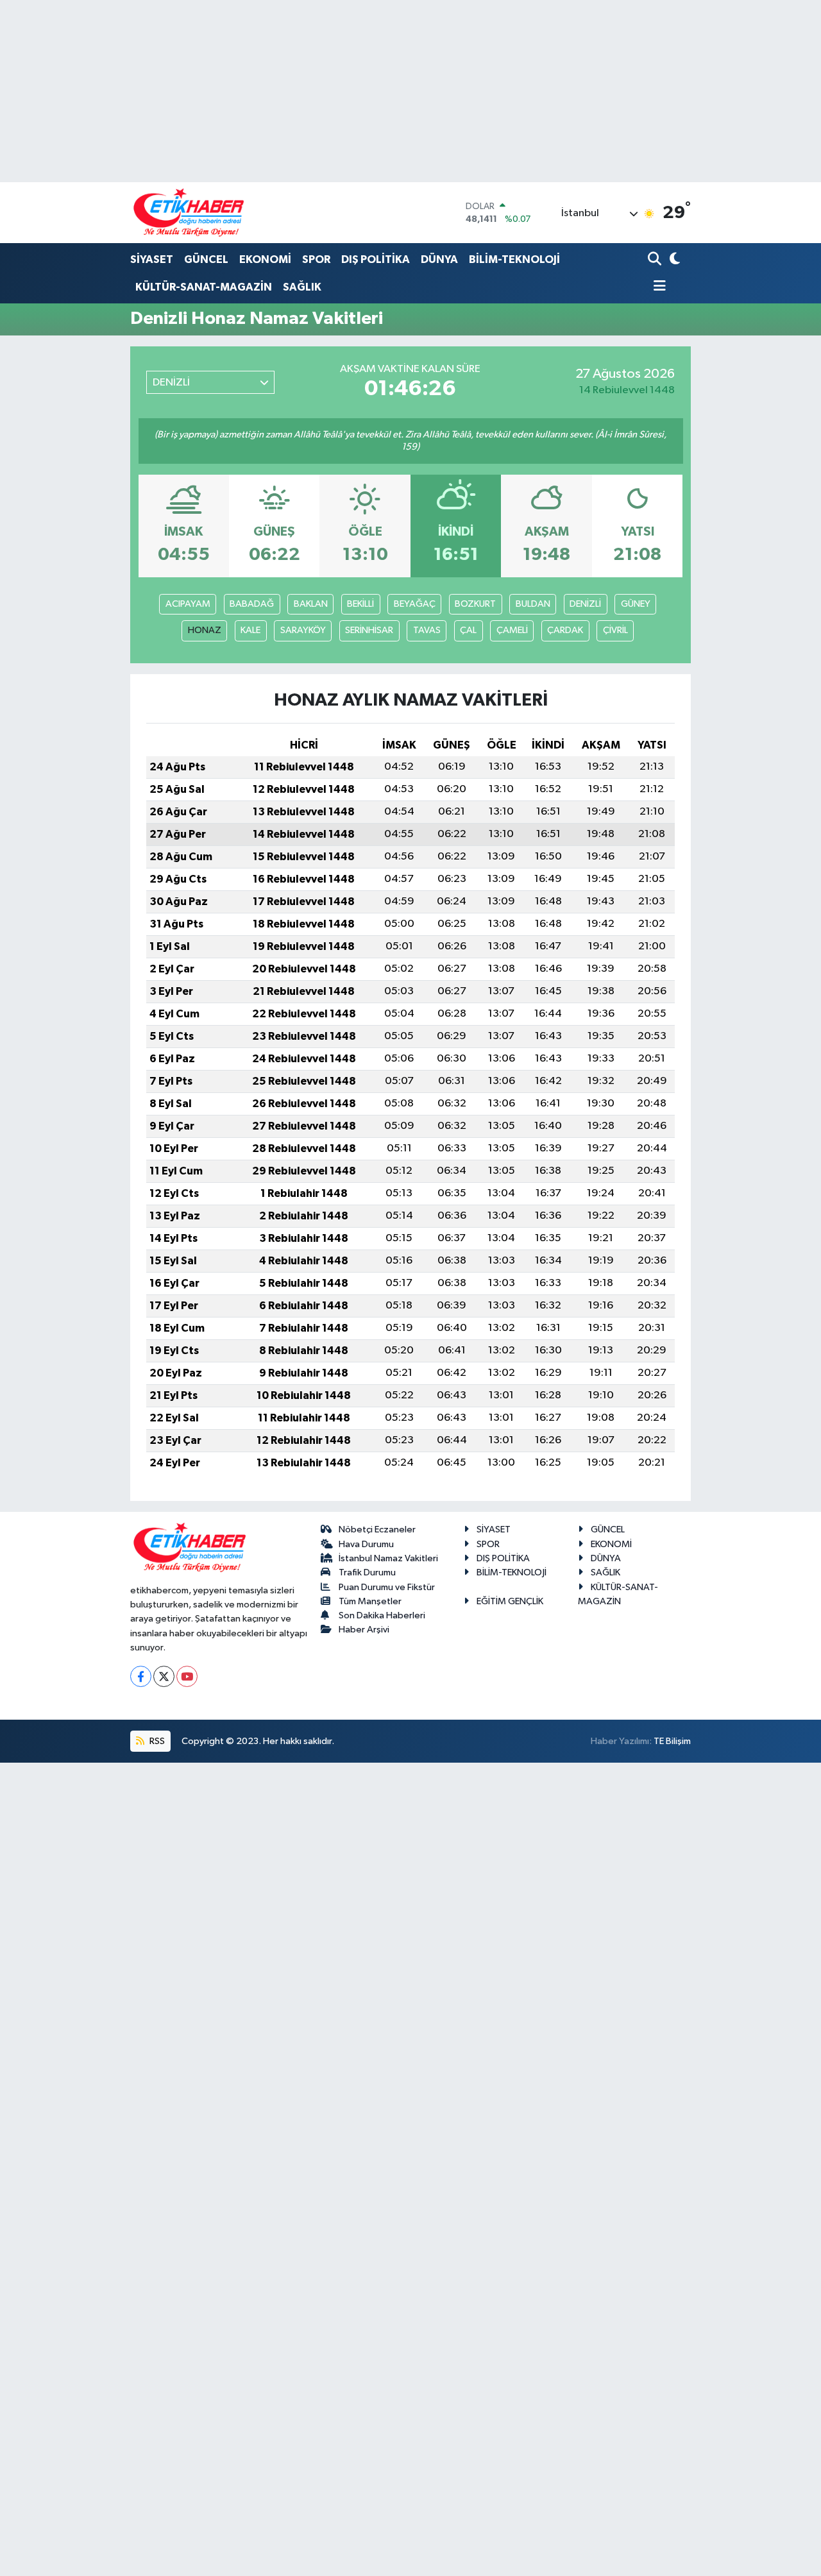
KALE (250, 630)
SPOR (316, 259)
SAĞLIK (302, 287)
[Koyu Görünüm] (674, 260)
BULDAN (533, 604)
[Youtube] (187, 1676)
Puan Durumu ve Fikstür (387, 1587)
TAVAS (427, 630)
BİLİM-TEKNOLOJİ (514, 259)
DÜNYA (439, 259)
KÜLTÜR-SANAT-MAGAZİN (204, 287)
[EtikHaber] (189, 213)
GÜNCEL (206, 259)
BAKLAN (311, 604)
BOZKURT (475, 604)
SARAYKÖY (303, 630)
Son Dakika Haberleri (382, 1615)
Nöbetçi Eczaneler (377, 1529)
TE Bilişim (672, 1741)
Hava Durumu (366, 1544)
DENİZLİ (585, 604)
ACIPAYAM (188, 604)
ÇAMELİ (512, 630)
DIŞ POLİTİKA (376, 259)
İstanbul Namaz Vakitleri (388, 1558)
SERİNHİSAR (369, 630)
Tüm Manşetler (370, 1601)
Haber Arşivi (364, 1630)
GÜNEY (636, 604)
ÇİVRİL (615, 630)
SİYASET (152, 259)
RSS (156, 1741)
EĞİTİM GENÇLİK (510, 1601)
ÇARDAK (565, 630)
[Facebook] (141, 1676)
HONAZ (205, 630)
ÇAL (468, 630)
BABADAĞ (252, 604)
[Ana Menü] (657, 287)
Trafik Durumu (367, 1572)
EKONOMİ (265, 259)
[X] (164, 1676)
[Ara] (656, 260)
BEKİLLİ (360, 604)
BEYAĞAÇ (415, 604)
